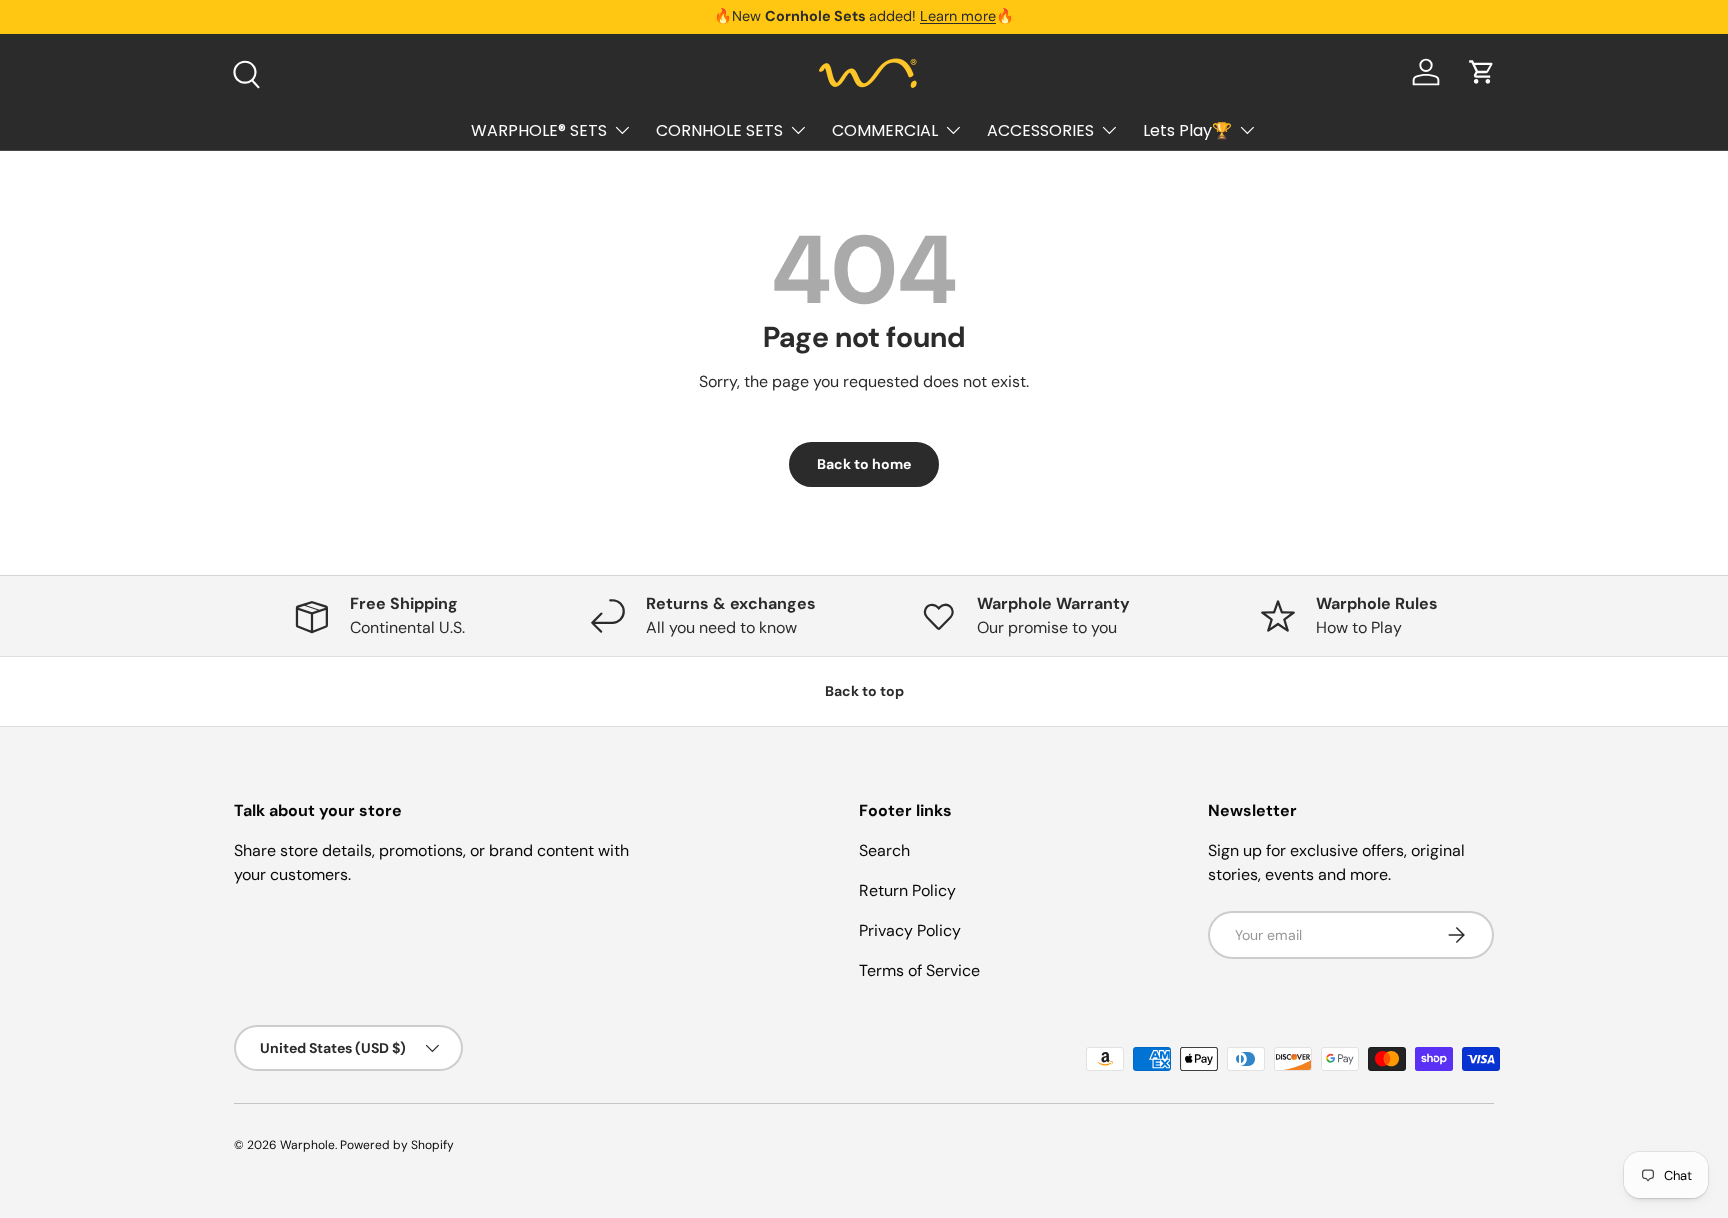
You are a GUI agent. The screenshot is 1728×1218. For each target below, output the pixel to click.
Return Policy (907, 890)
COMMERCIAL (885, 129)
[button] (1482, 72)
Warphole (307, 1145)
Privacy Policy (910, 930)
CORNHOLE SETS (719, 129)
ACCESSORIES (1040, 129)
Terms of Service (919, 970)
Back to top (864, 691)
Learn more (958, 16)
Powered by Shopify (397, 1145)
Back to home (864, 464)
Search (884, 850)
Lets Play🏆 (1187, 129)
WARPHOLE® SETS (539, 129)
